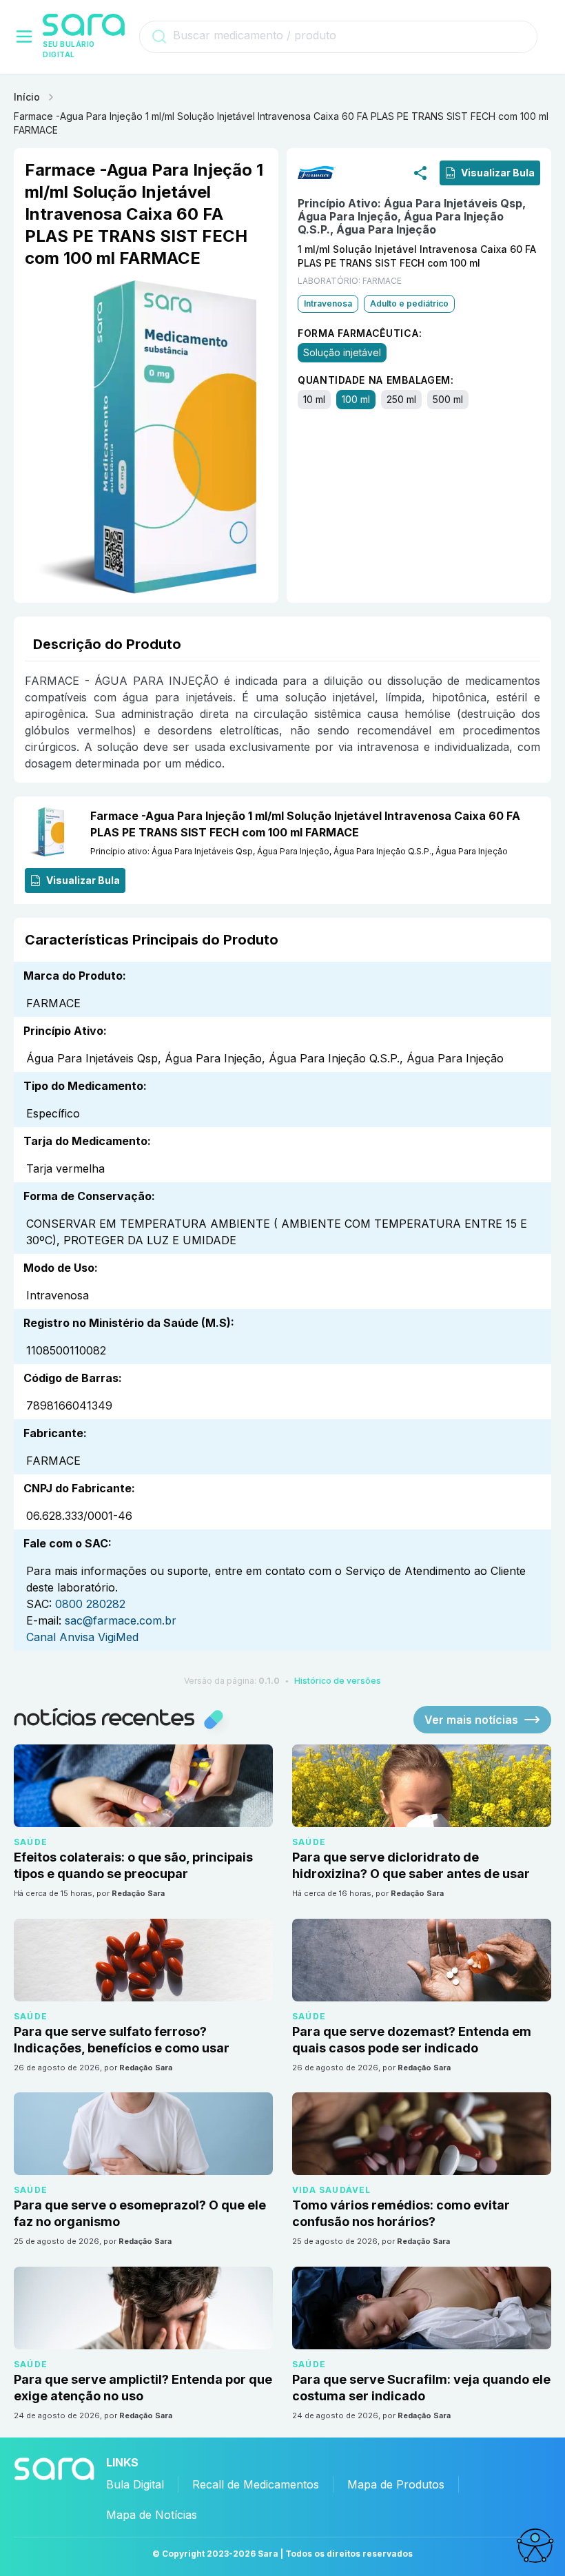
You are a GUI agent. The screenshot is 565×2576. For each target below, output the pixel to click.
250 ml (401, 399)
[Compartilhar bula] (420, 172)
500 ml (448, 399)
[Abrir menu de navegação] (24, 37)
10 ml (314, 399)
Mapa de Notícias (152, 2515)
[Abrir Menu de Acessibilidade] (535, 2546)
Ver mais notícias (471, 1720)
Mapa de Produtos (396, 2484)
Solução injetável (342, 352)
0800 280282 (90, 1604)
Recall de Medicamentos (256, 2484)
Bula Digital (135, 2484)
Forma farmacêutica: (360, 332)
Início (27, 97)
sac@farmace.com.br (121, 1620)
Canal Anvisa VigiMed (82, 1637)
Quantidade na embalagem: (376, 379)
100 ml (356, 399)
